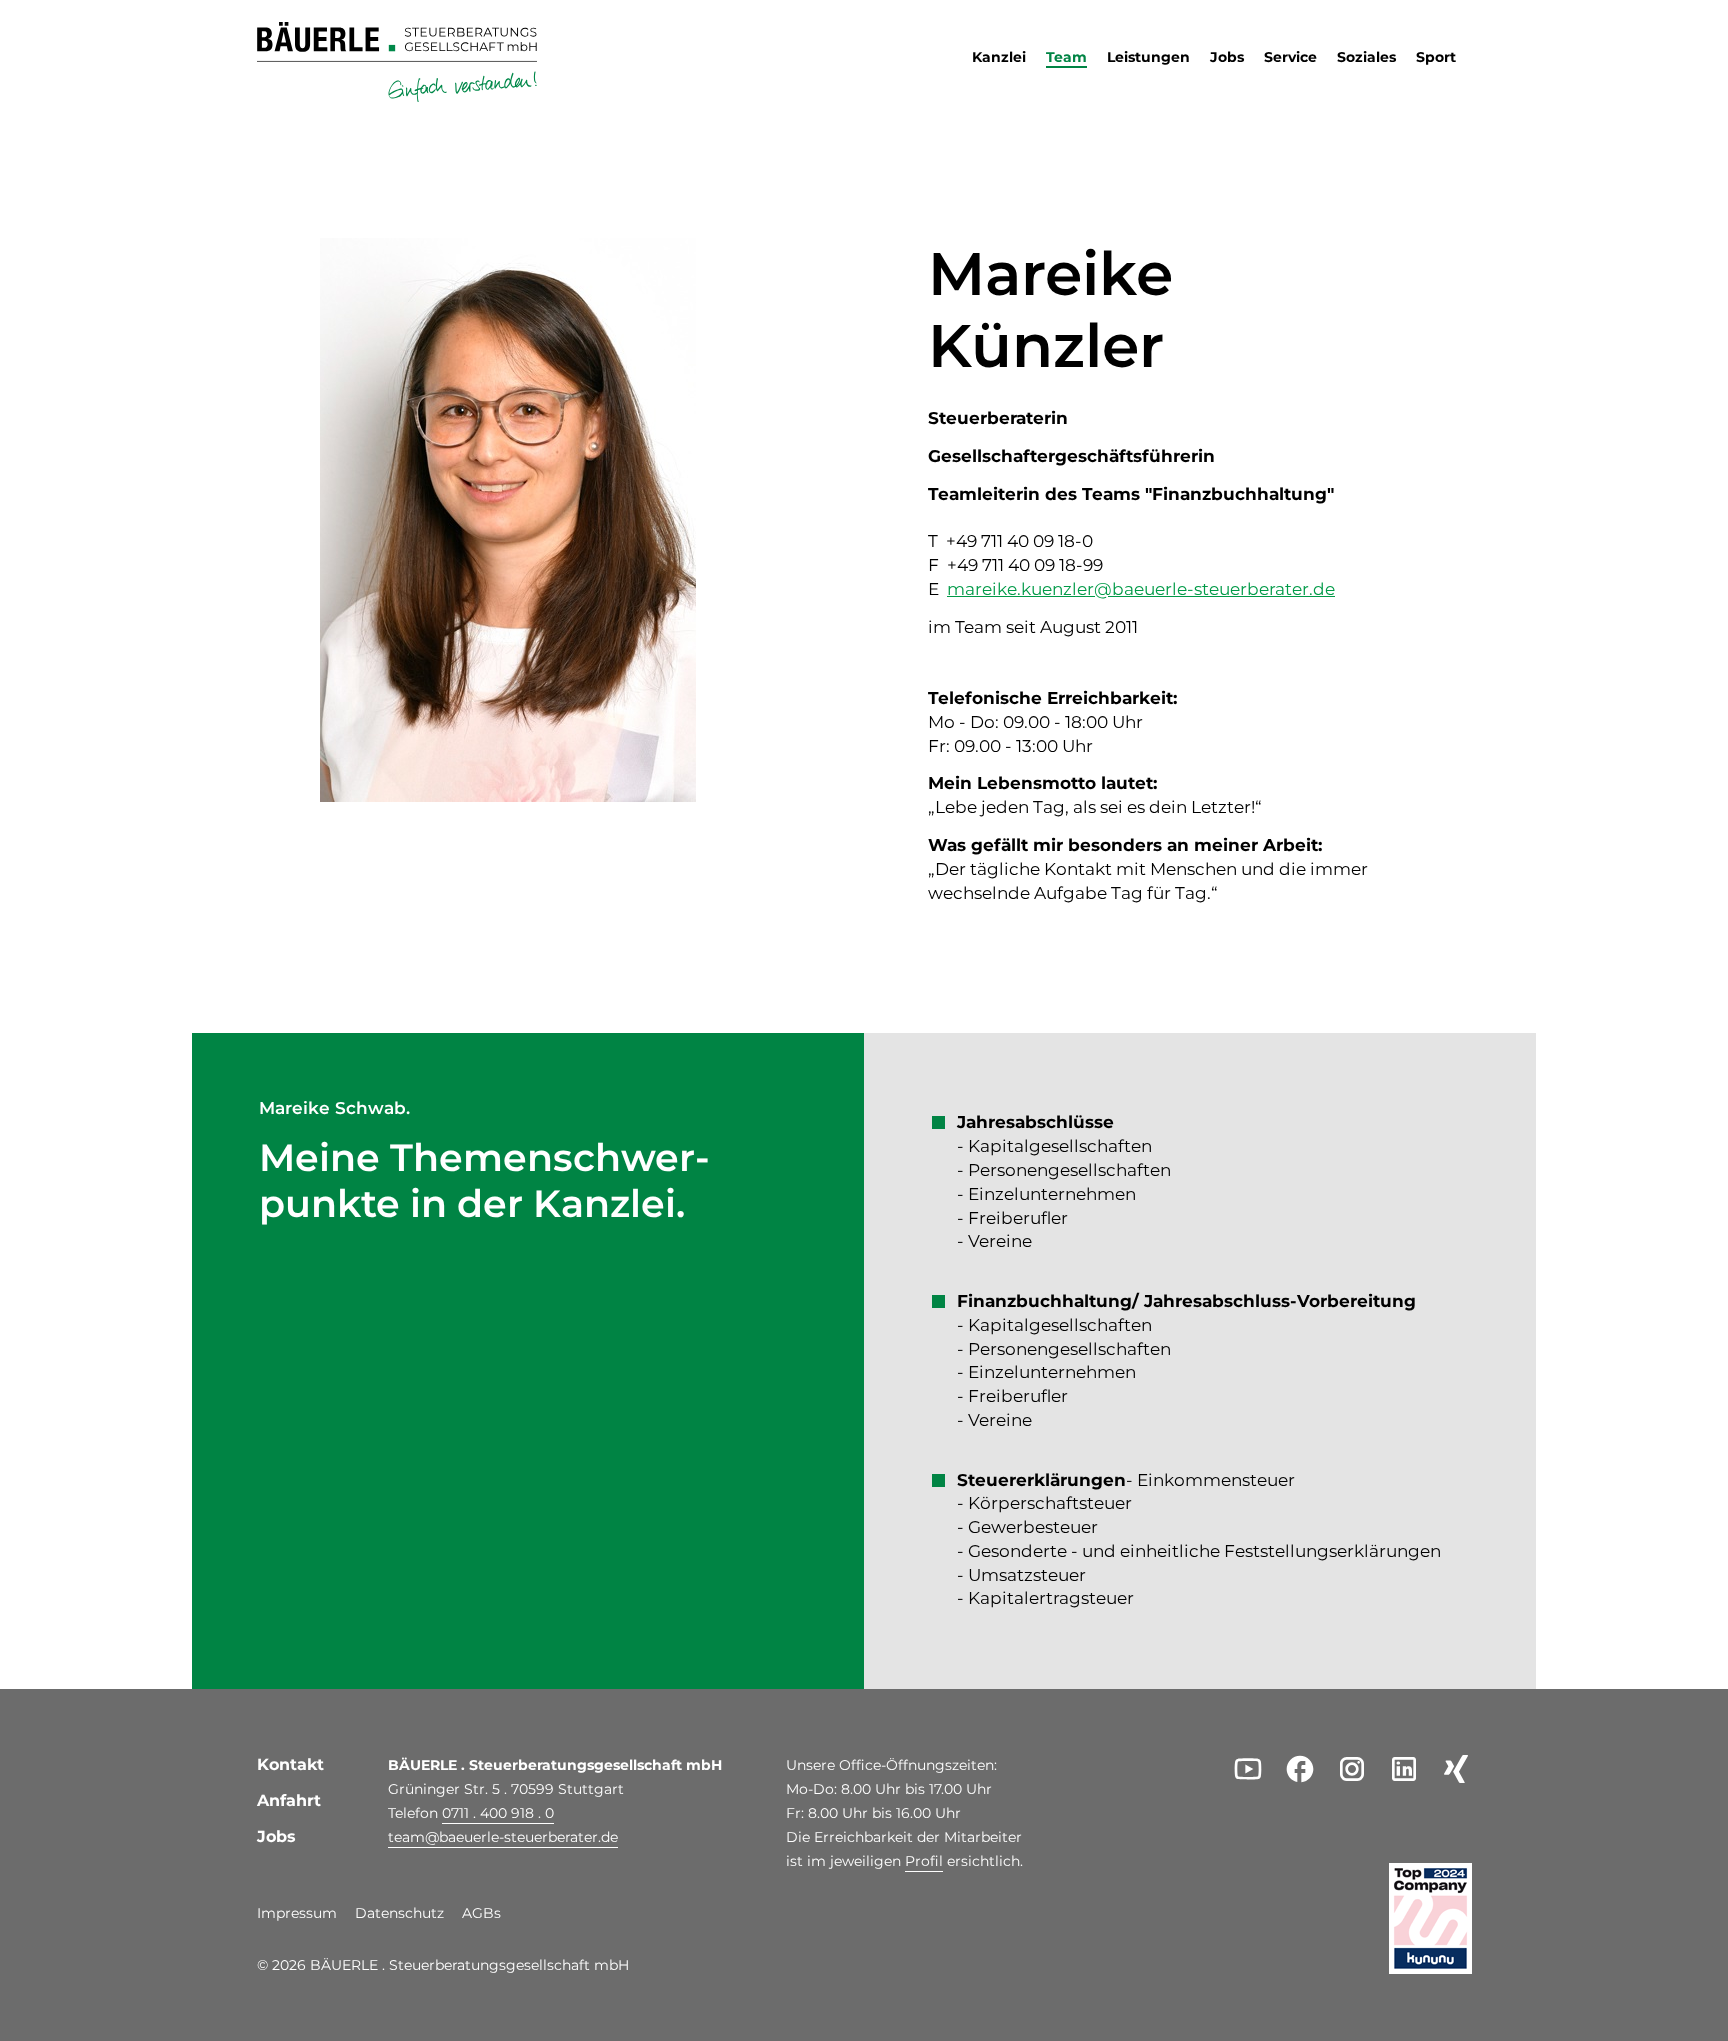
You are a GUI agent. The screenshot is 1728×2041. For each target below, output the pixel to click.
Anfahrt (289, 1800)
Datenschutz (399, 1913)
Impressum (297, 1913)
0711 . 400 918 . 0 (498, 1813)
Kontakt (290, 1764)
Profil (924, 1861)
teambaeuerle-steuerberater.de (503, 1837)
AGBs (481, 1913)
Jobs (276, 1836)
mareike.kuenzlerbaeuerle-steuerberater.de (1141, 589)
